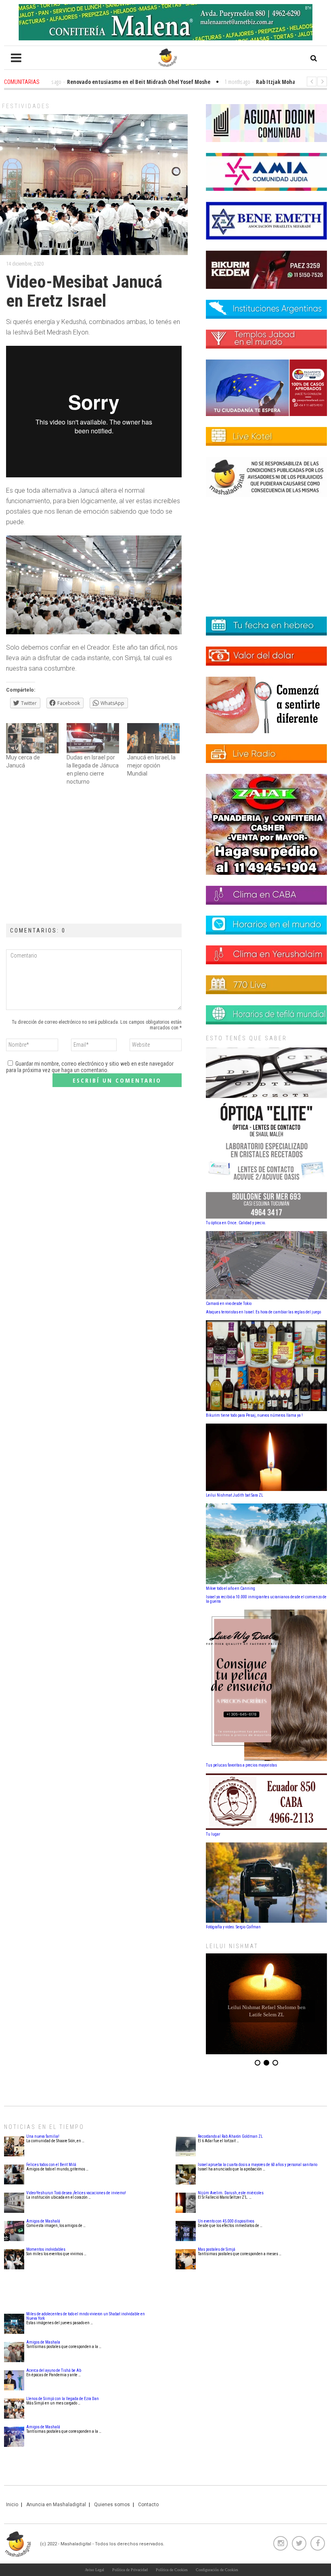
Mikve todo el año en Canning (230, 1588)
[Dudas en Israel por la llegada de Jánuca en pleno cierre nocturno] (93, 738)
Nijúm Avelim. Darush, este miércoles (231, 2193)
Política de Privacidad (130, 2570)
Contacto (148, 2505)
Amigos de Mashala (43, 2342)
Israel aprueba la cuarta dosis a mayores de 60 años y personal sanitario (258, 2165)
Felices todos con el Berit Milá (51, 2165)
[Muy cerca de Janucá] (32, 738)
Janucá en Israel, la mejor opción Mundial (151, 765)
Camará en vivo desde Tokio (229, 1304)
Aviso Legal (94, 2570)
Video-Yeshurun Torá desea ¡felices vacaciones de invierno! (76, 2193)
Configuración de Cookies (217, 2570)
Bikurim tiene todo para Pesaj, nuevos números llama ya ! (254, 1415)
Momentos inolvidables (46, 2249)
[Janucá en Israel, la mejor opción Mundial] (153, 738)
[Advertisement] (94, 855)
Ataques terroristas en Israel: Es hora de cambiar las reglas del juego (263, 1312)
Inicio (12, 2505)
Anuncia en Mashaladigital (56, 2505)
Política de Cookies (172, 2570)
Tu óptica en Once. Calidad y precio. (236, 1223)
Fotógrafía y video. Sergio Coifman (233, 1927)
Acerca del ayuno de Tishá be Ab (54, 2370)
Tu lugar (213, 1834)
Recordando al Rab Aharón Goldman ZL (230, 2136)
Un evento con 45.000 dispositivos (226, 2221)
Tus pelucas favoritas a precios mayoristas (241, 1765)
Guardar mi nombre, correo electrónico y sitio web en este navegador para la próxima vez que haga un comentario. (90, 1067)
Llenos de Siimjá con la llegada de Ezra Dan (63, 2399)
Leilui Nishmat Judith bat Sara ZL (235, 1495)
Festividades (26, 106)
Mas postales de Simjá (217, 2249)
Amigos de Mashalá (43, 2221)
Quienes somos (112, 2505)
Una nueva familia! (43, 2136)
